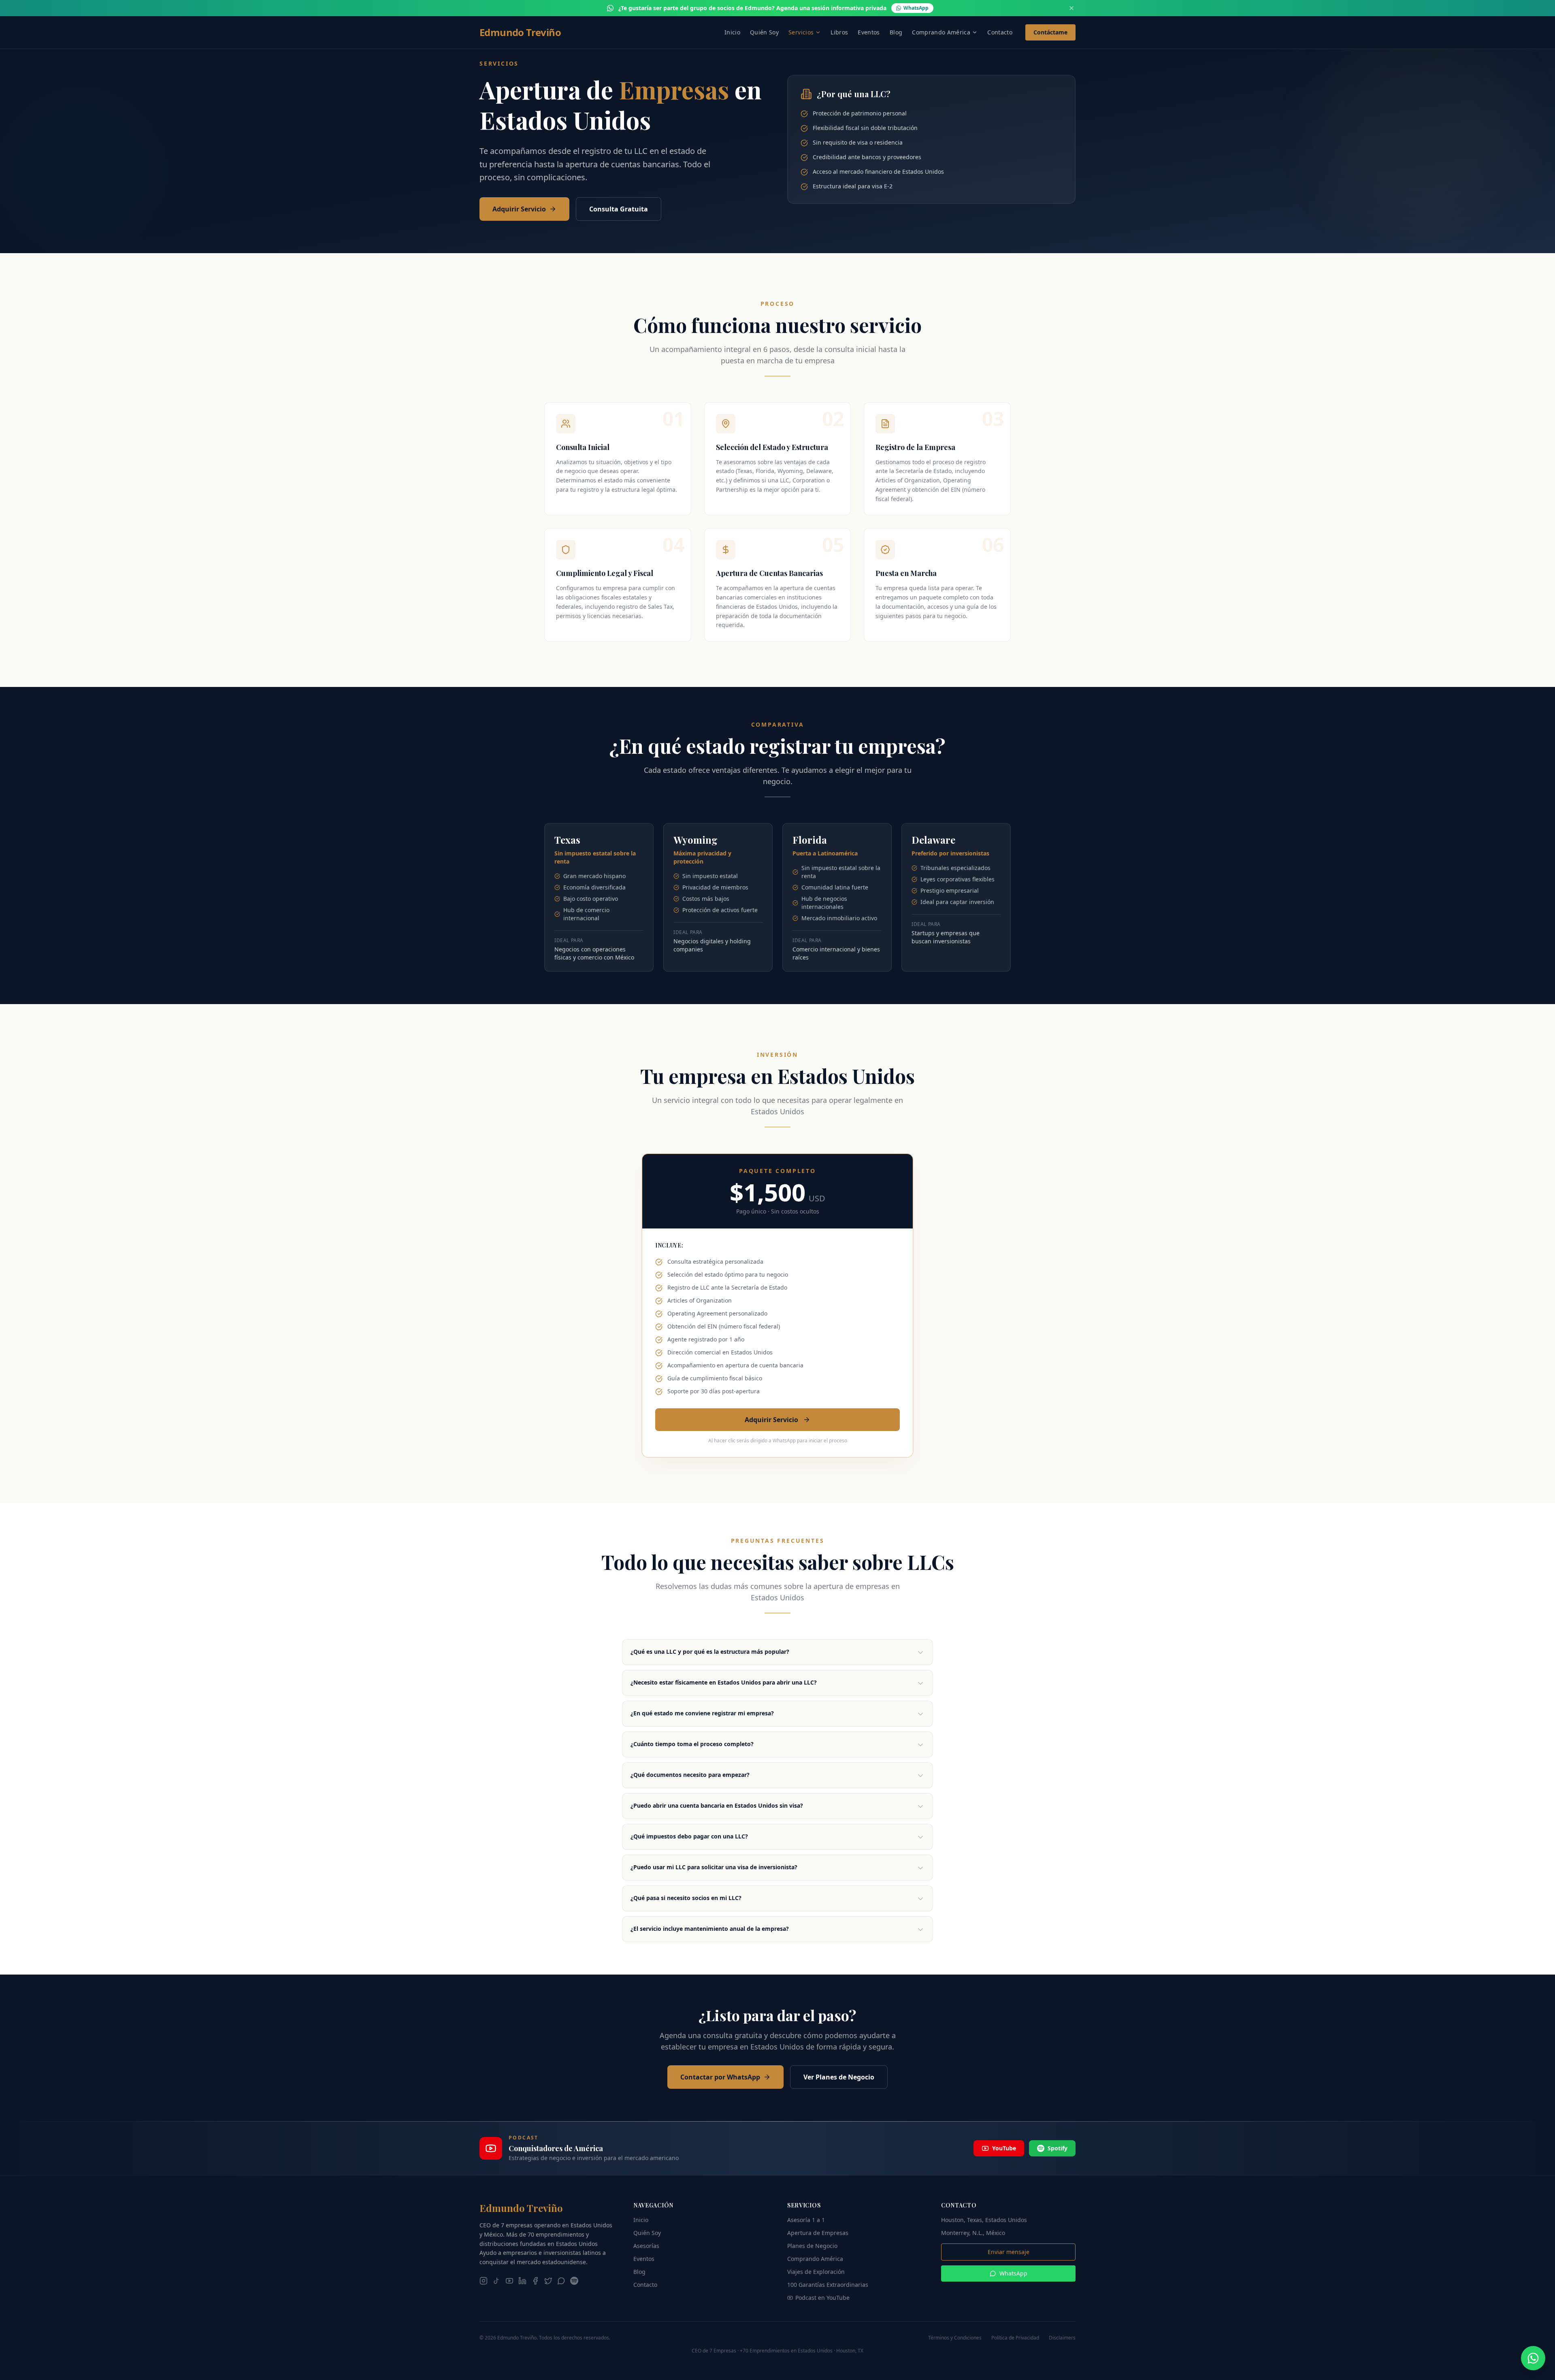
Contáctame (1050, 32)
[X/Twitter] (548, 2281)
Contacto (1000, 32)
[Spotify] (574, 2281)
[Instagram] (484, 2281)
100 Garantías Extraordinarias (828, 2285)
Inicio (732, 32)
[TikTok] (496, 2281)
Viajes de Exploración (816, 2272)
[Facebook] (535, 2281)
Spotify (1058, 2148)
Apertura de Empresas (818, 2233)
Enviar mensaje (1009, 2252)
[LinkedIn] (522, 2281)
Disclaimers (1062, 2338)
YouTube (1004, 2148)
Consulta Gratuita (619, 209)
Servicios (801, 32)
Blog (896, 32)
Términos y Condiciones (955, 2338)
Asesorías (646, 2246)
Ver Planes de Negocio (839, 2077)
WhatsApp (1013, 2273)
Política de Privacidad (1015, 2338)
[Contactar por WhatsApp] (1533, 2358)
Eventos (869, 32)
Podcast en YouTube (822, 2298)
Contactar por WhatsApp (720, 2077)
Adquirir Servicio (519, 209)
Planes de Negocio (812, 2246)
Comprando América (941, 32)
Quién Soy (764, 32)
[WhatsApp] (561, 2281)
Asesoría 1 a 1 (806, 2220)
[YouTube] (509, 2281)
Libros (839, 32)
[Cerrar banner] (1071, 8)
